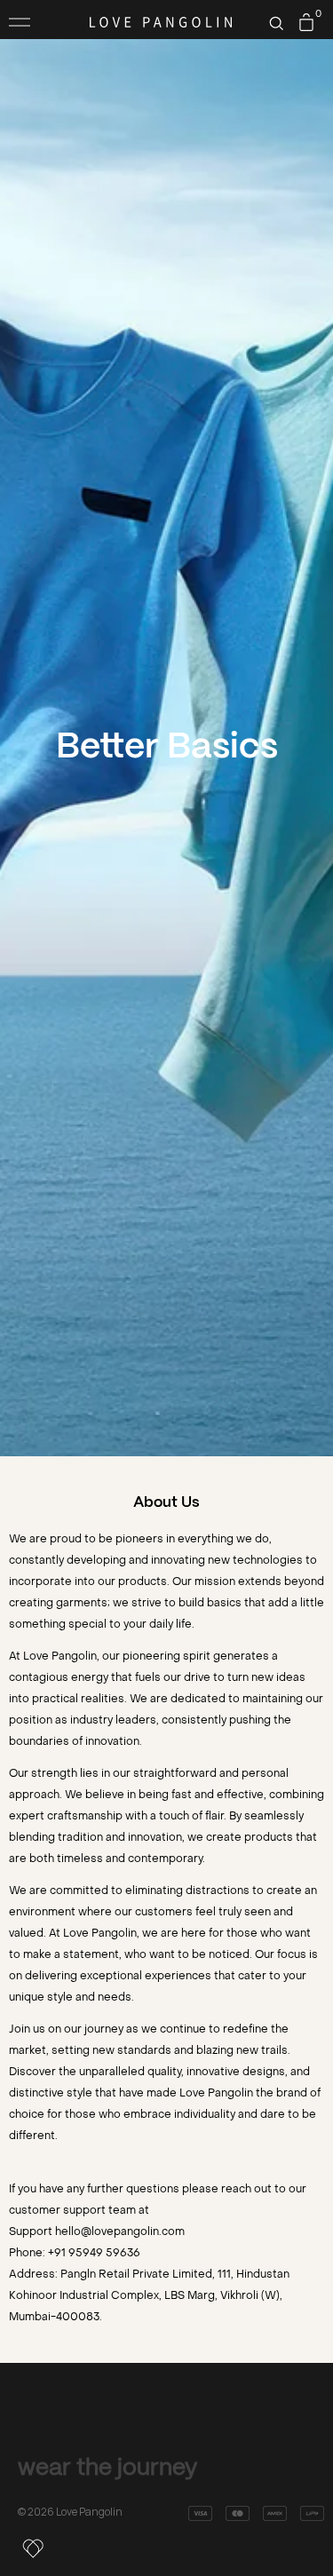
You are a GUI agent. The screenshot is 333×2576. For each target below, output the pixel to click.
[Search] (276, 23)
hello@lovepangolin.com (120, 2231)
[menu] (20, 22)
